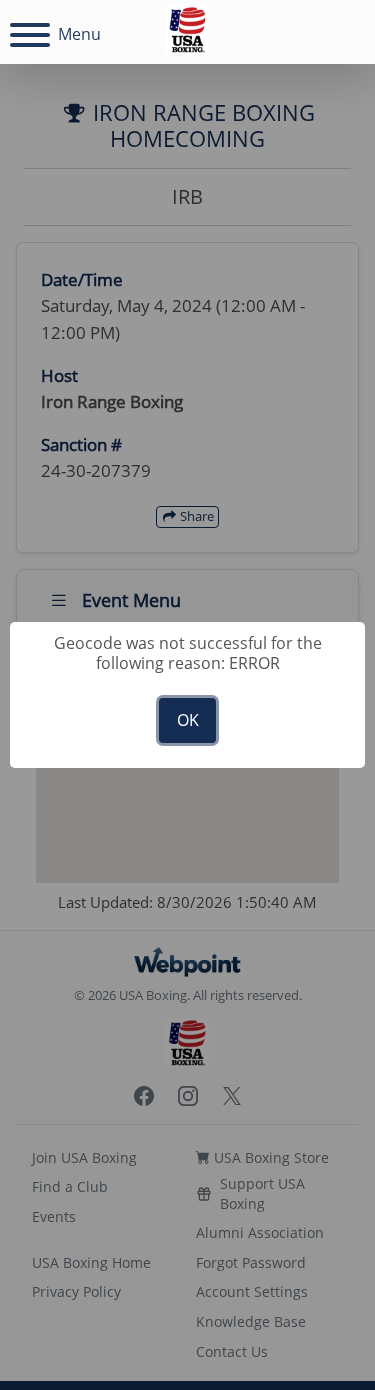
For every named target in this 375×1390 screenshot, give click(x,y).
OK (188, 720)
